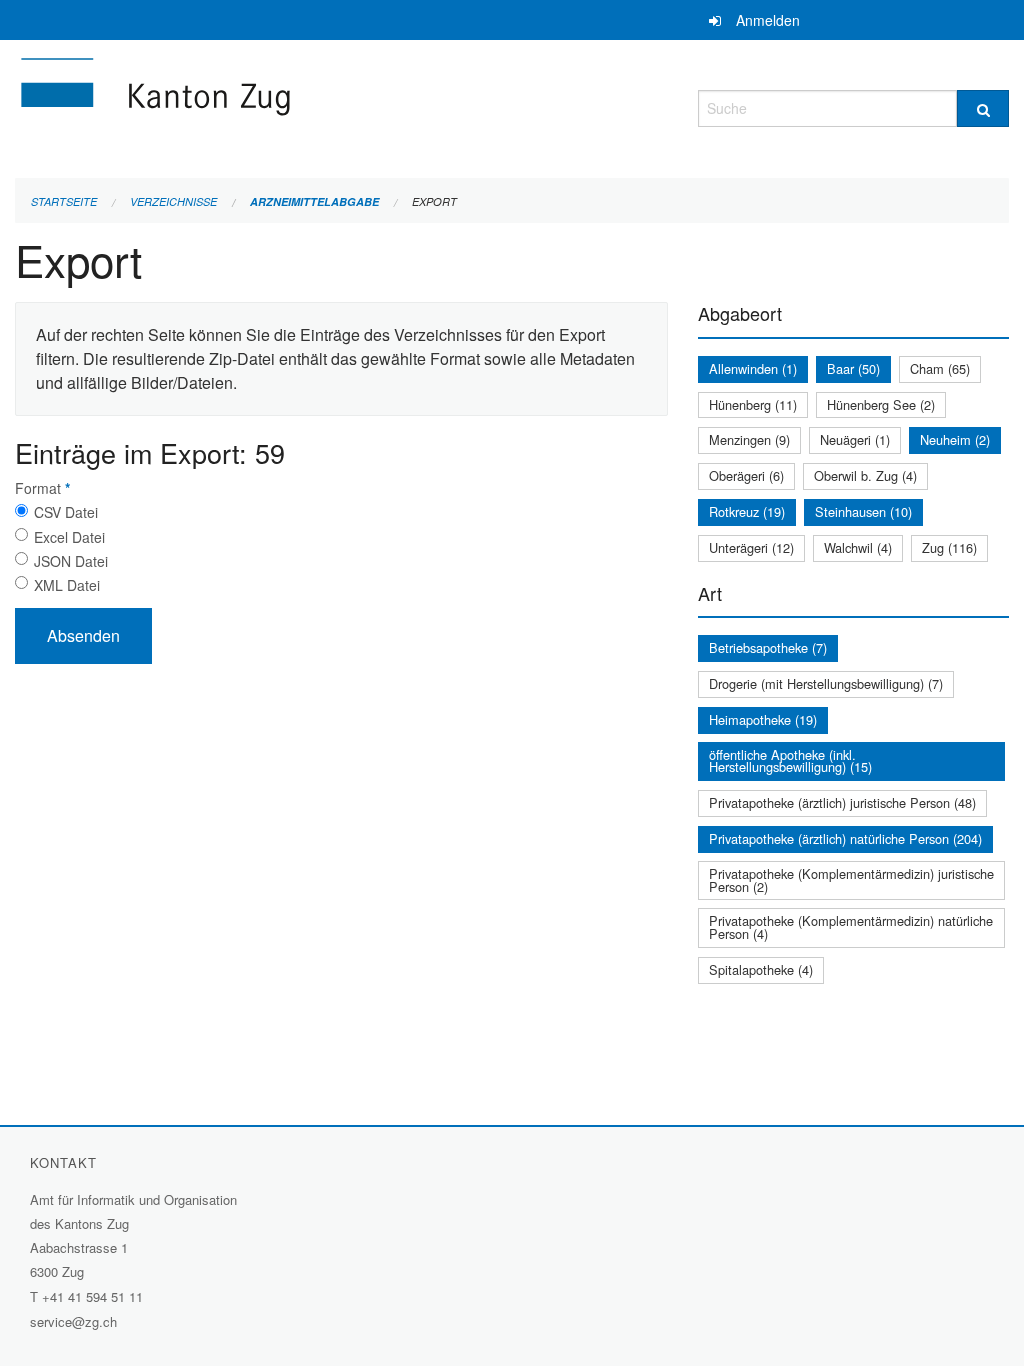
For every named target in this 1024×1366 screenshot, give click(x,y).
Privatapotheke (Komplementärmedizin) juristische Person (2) (851, 880)
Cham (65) (940, 368)
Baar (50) (853, 368)
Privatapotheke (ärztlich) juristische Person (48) (842, 802)
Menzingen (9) (749, 439)
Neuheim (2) (955, 439)
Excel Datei (69, 537)
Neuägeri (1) (855, 439)
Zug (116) (949, 547)
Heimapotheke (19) (763, 719)
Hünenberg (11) (753, 404)
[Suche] (983, 108)
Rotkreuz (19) (747, 511)
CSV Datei (66, 512)
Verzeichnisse (173, 201)
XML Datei (67, 585)
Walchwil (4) (858, 547)
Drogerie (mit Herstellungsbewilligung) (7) (826, 683)
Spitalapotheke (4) (761, 969)
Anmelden (768, 20)
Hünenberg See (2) (881, 404)
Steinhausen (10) (863, 511)
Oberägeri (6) (746, 475)
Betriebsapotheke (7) (768, 647)
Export (434, 201)
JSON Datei (71, 561)
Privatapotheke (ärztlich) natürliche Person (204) (845, 838)
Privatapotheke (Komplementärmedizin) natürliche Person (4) (851, 927)
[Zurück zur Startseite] (275, 105)
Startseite (64, 201)
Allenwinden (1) (753, 368)
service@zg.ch (73, 1321)
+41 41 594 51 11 (92, 1296)
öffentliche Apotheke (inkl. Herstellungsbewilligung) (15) (790, 761)
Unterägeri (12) (751, 547)
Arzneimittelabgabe (314, 201)
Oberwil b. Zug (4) (865, 475)
